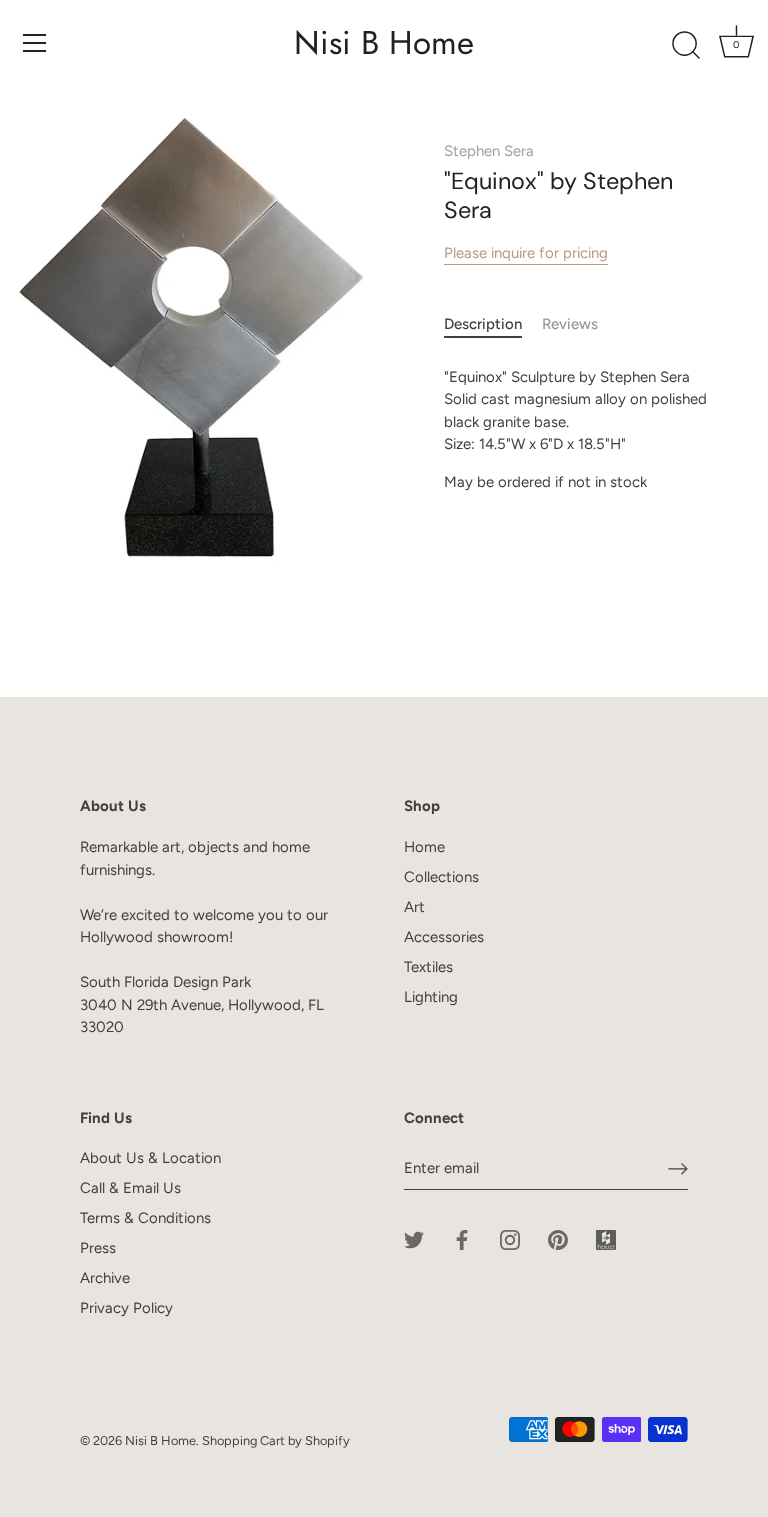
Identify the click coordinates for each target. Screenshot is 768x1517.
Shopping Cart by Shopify (276, 1440)
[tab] (493, 324)
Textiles (428, 967)
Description (483, 324)
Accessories (444, 937)
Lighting (431, 997)
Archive (105, 1278)
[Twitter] (414, 1239)
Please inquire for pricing (526, 253)
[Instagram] (510, 1239)
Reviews (570, 324)
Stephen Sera (489, 151)
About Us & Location (150, 1158)
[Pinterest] (558, 1239)
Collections (441, 877)
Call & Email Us (130, 1188)
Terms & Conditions (145, 1218)
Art (414, 907)
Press (98, 1248)
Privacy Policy (126, 1308)
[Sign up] (678, 1169)
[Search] (686, 46)
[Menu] (35, 43)
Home (424, 847)
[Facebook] (462, 1239)
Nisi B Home (384, 43)
